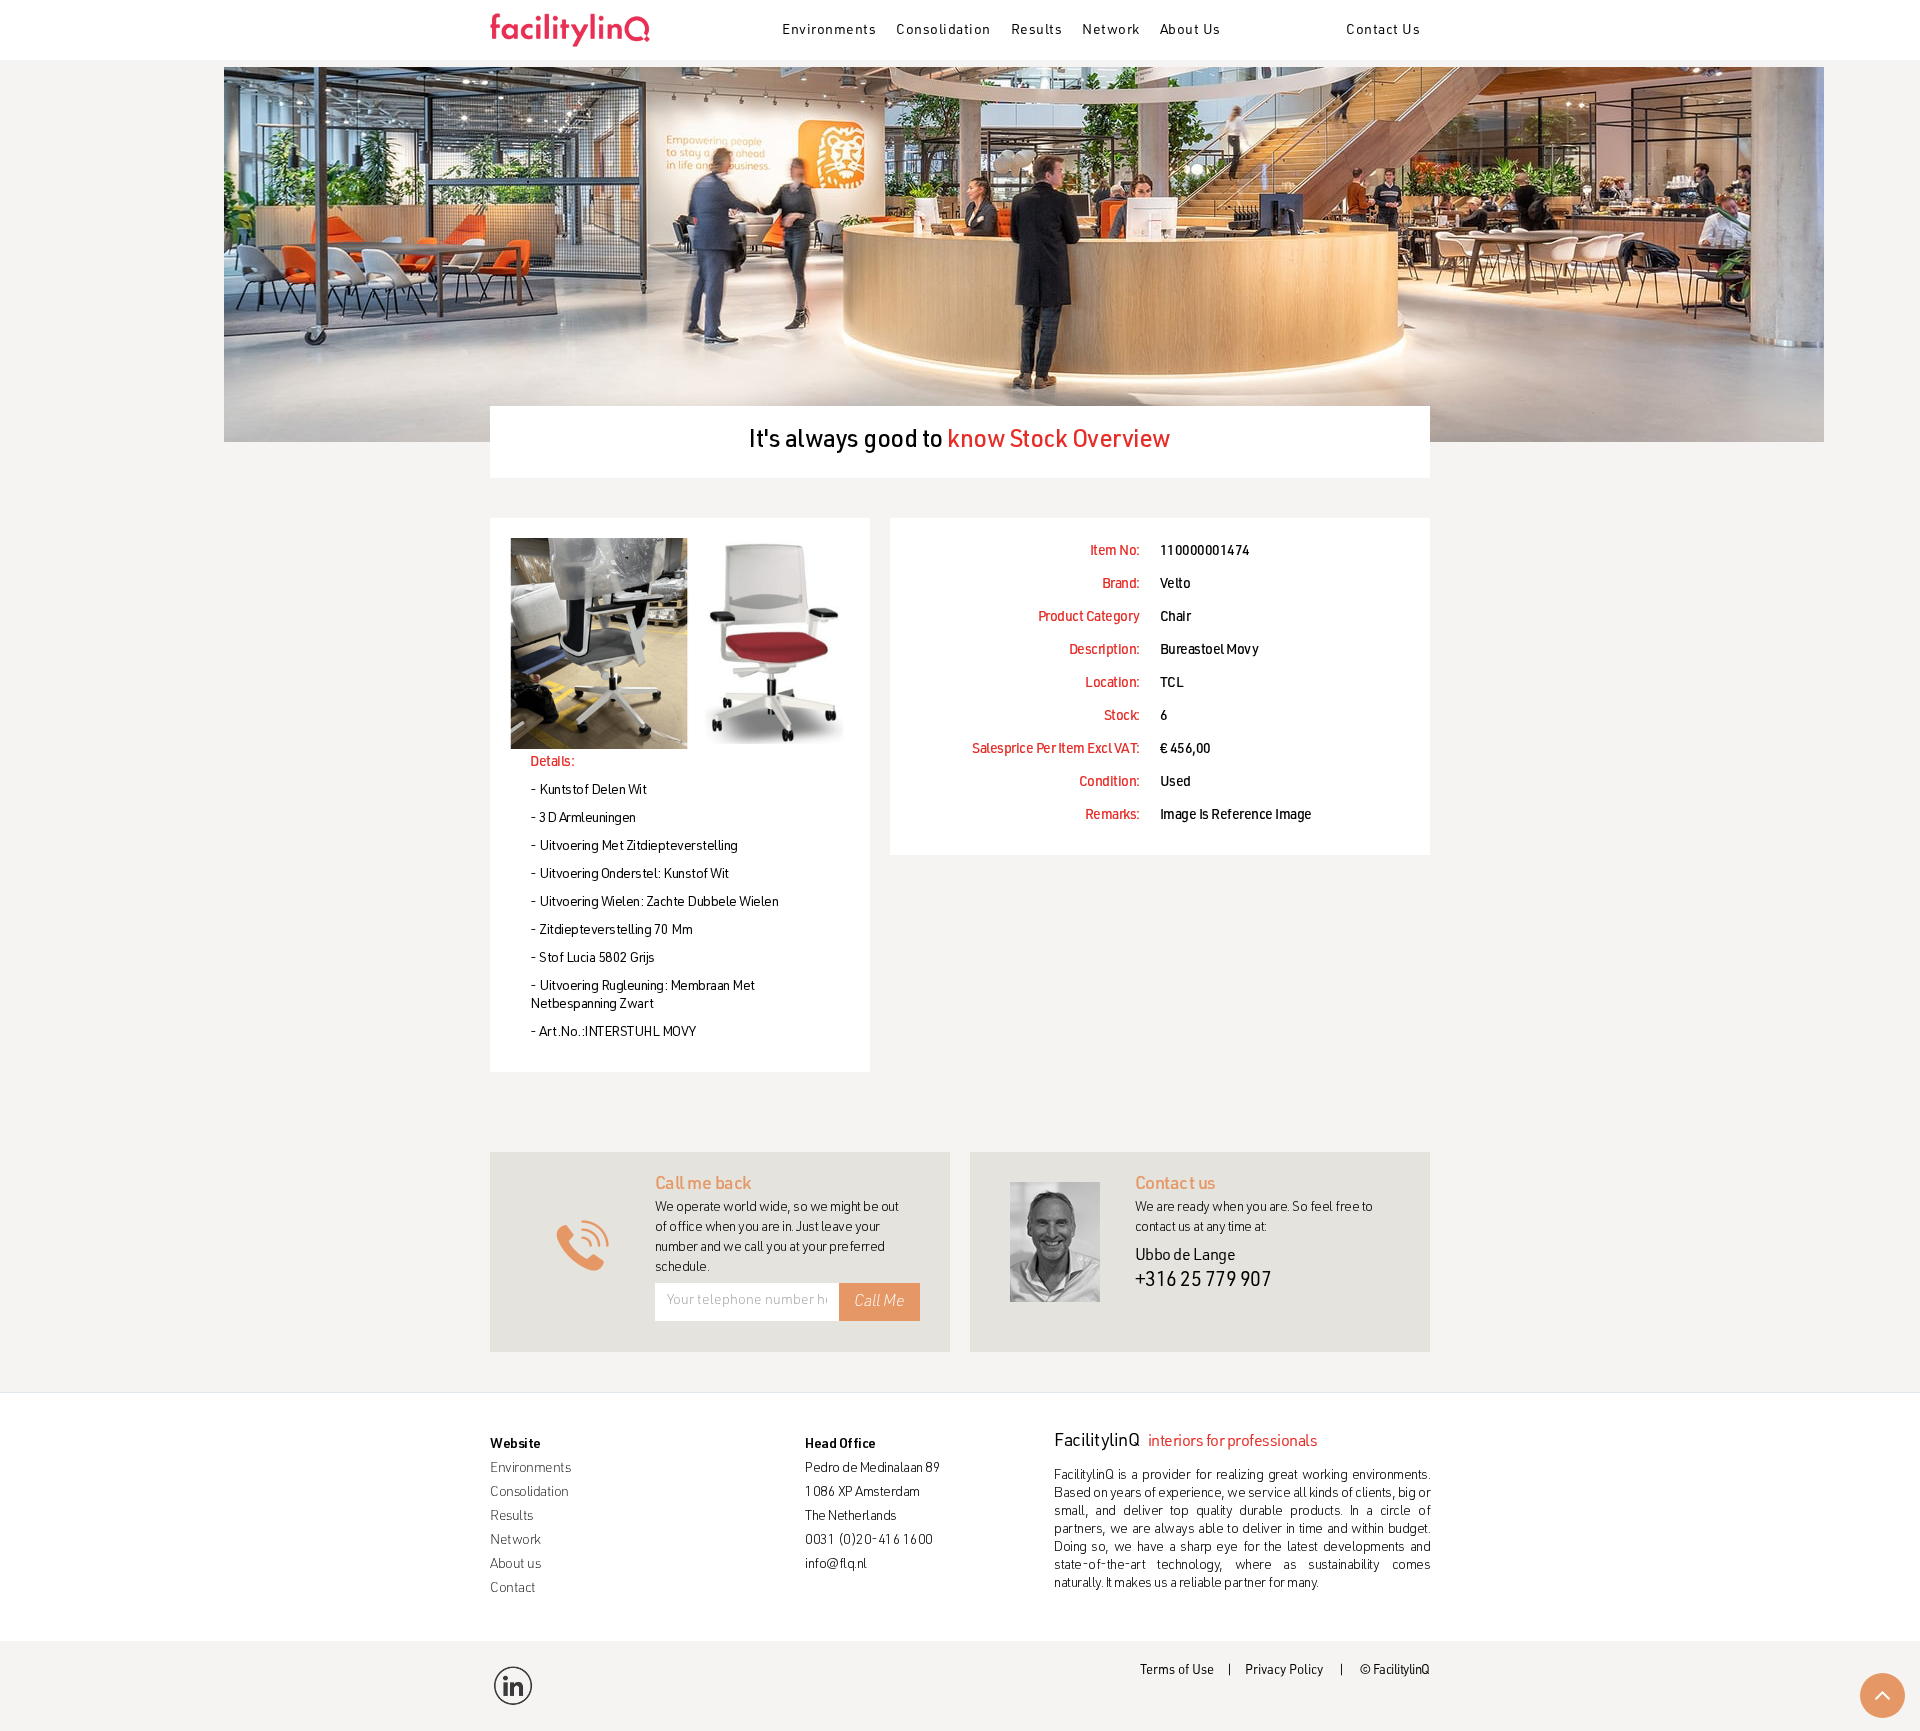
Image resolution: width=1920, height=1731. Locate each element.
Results (1037, 31)
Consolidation (943, 31)
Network (1111, 31)
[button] (829, 32)
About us (515, 1565)
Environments (829, 31)
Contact (513, 1589)
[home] (577, 30)
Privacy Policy (1284, 1671)
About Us (1190, 31)
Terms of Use (1177, 1671)
